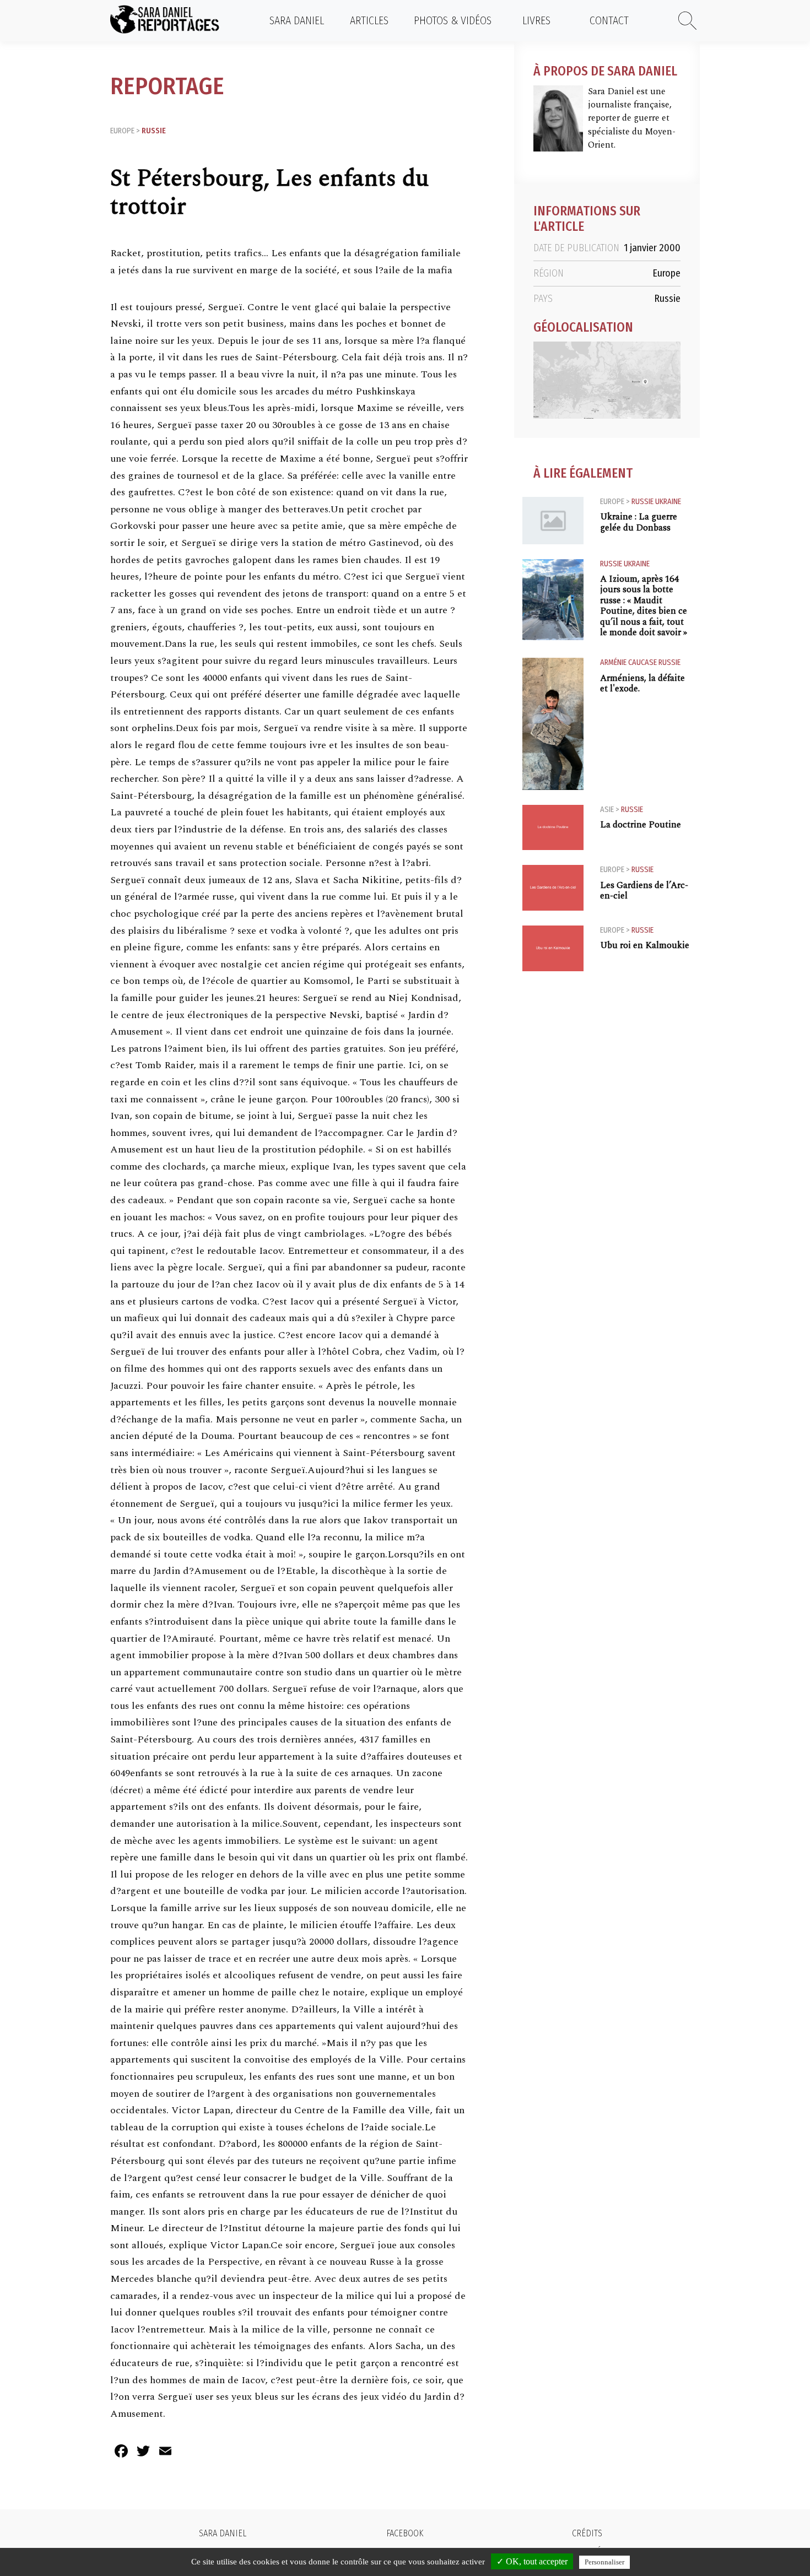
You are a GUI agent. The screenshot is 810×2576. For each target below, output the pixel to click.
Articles (369, 20)
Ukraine (668, 502)
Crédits (587, 2533)
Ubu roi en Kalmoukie (645, 946)
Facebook (405, 2533)
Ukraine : (639, 522)
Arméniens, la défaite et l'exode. (642, 684)
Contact (609, 20)
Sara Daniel (297, 20)
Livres (536, 20)
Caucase (642, 662)
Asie (607, 810)
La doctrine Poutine (641, 825)
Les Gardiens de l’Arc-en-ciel (644, 891)
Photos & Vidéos (453, 20)
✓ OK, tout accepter (532, 2561)
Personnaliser (604, 2562)
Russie (154, 131)
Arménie (613, 662)
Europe (122, 131)
